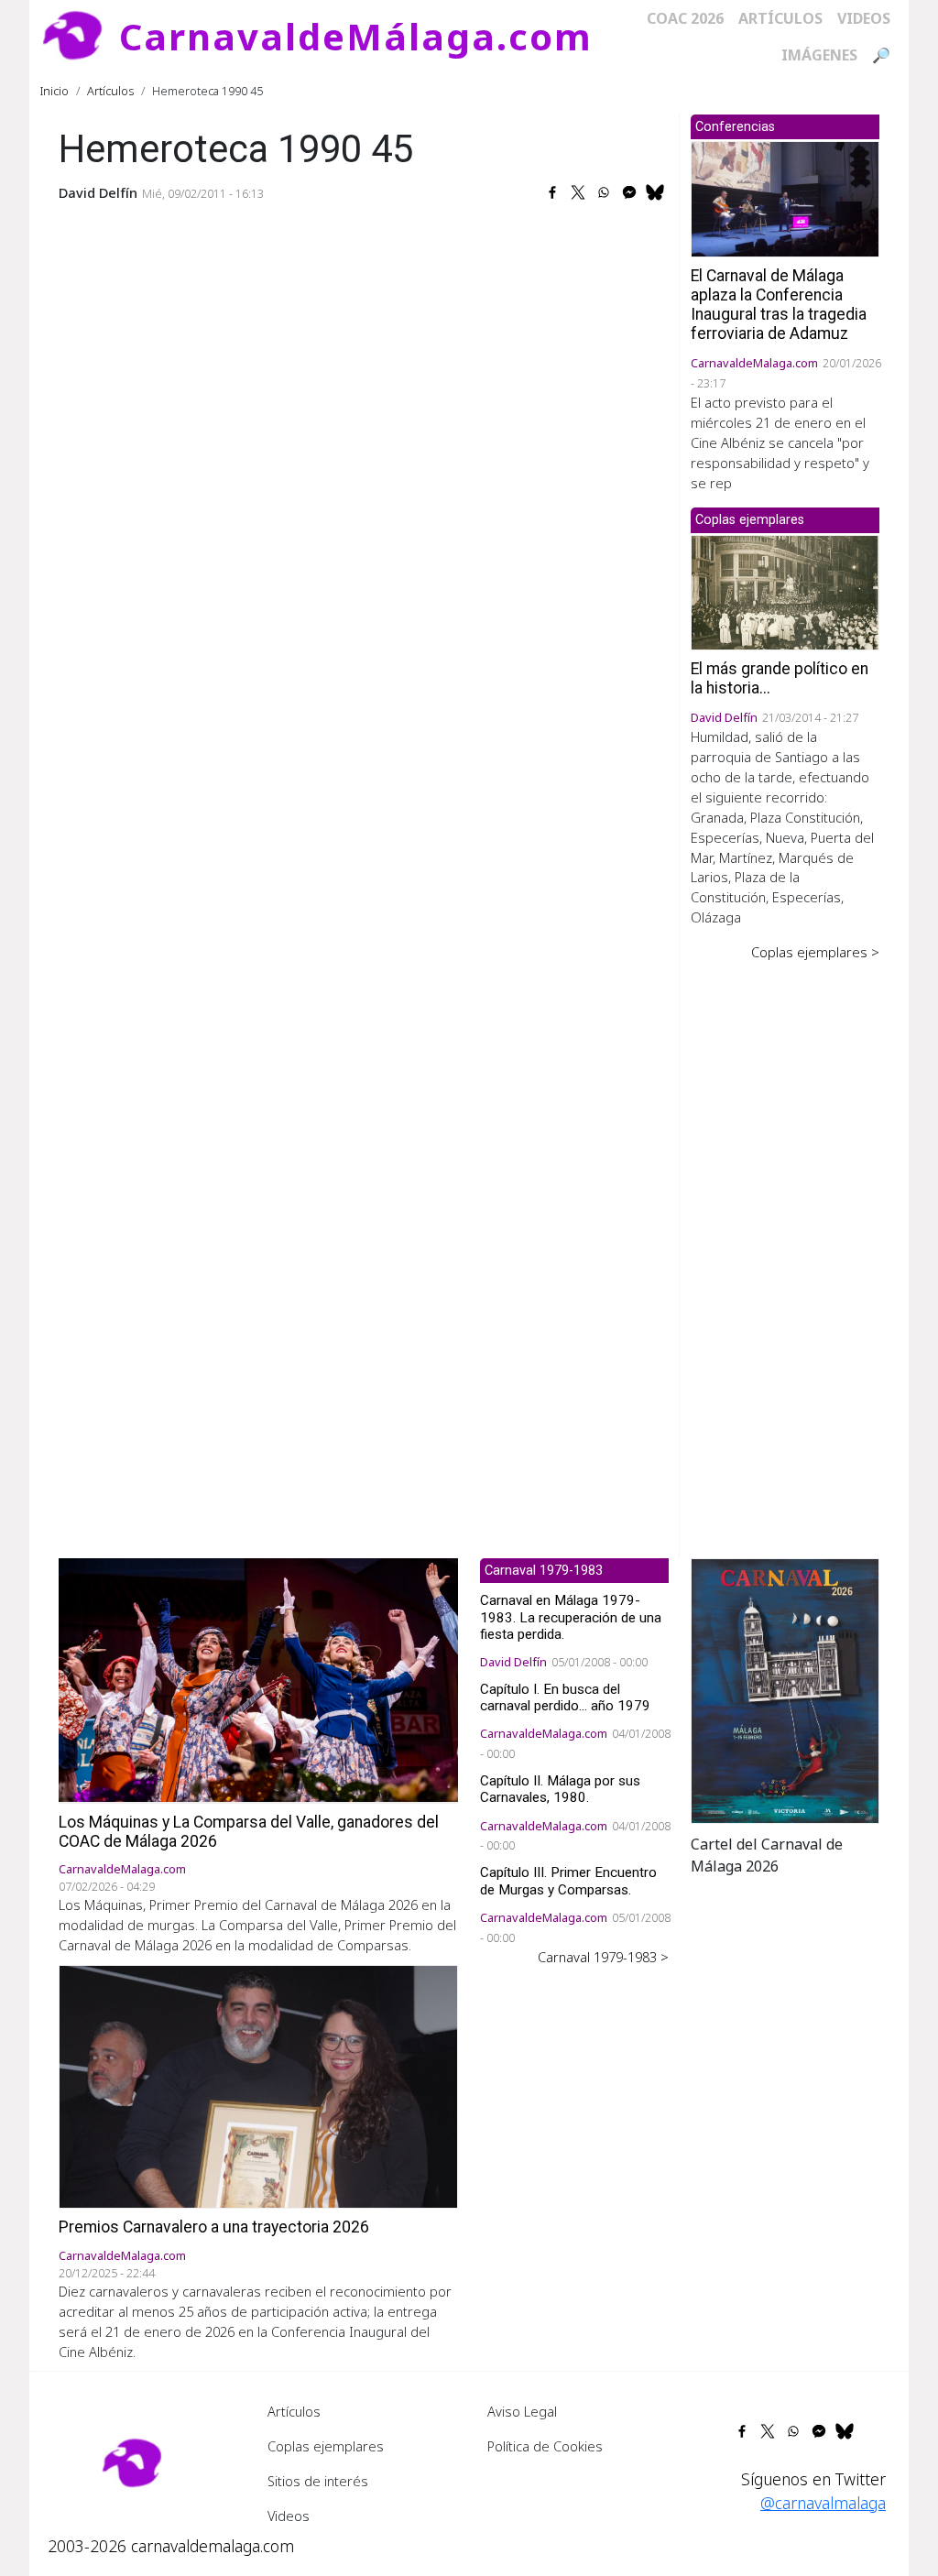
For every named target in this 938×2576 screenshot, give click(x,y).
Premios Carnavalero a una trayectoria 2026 (214, 2227)
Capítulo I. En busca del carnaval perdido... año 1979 (565, 1697)
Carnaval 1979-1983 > (603, 1957)
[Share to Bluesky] (655, 192)
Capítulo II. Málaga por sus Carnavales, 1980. (560, 1789)
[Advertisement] (785, 1247)
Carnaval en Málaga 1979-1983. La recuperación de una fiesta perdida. (571, 1617)
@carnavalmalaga (823, 2503)
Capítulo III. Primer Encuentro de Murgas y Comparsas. (568, 1881)
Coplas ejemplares (326, 2446)
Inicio (55, 91)
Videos (864, 18)
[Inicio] (80, 37)
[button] (785, 1689)
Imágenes (819, 55)
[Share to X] (578, 192)
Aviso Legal (522, 2411)
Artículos (780, 18)
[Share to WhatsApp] (604, 192)
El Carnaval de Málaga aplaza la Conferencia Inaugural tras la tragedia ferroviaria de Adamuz (779, 305)
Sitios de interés (318, 2481)
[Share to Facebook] (552, 192)
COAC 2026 (685, 18)
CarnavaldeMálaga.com (356, 36)
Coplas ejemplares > (815, 952)
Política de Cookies (545, 2446)
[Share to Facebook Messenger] (629, 192)
